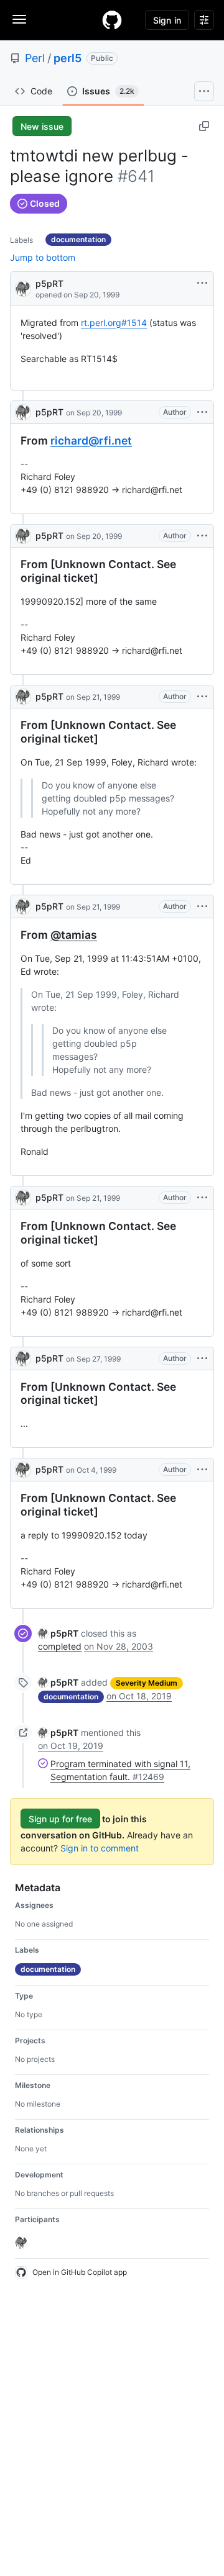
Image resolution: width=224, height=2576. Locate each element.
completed (60, 1646)
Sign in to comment (100, 1848)
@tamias (74, 935)
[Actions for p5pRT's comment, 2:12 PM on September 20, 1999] (202, 412)
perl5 (68, 58)
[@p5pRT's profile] (23, 288)
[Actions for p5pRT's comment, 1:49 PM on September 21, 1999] (202, 1198)
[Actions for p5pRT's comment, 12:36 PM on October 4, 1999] (202, 1470)
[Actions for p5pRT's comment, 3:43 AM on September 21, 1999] (202, 697)
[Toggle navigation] (19, 19)
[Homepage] (112, 20)
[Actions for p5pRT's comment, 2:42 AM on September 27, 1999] (202, 1358)
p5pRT (49, 283)
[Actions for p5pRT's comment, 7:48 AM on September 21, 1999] (202, 906)
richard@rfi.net (91, 441)
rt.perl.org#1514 (114, 323)
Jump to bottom (43, 257)
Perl (35, 58)
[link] (58, 1633)
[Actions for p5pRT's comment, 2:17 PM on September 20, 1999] (202, 536)
